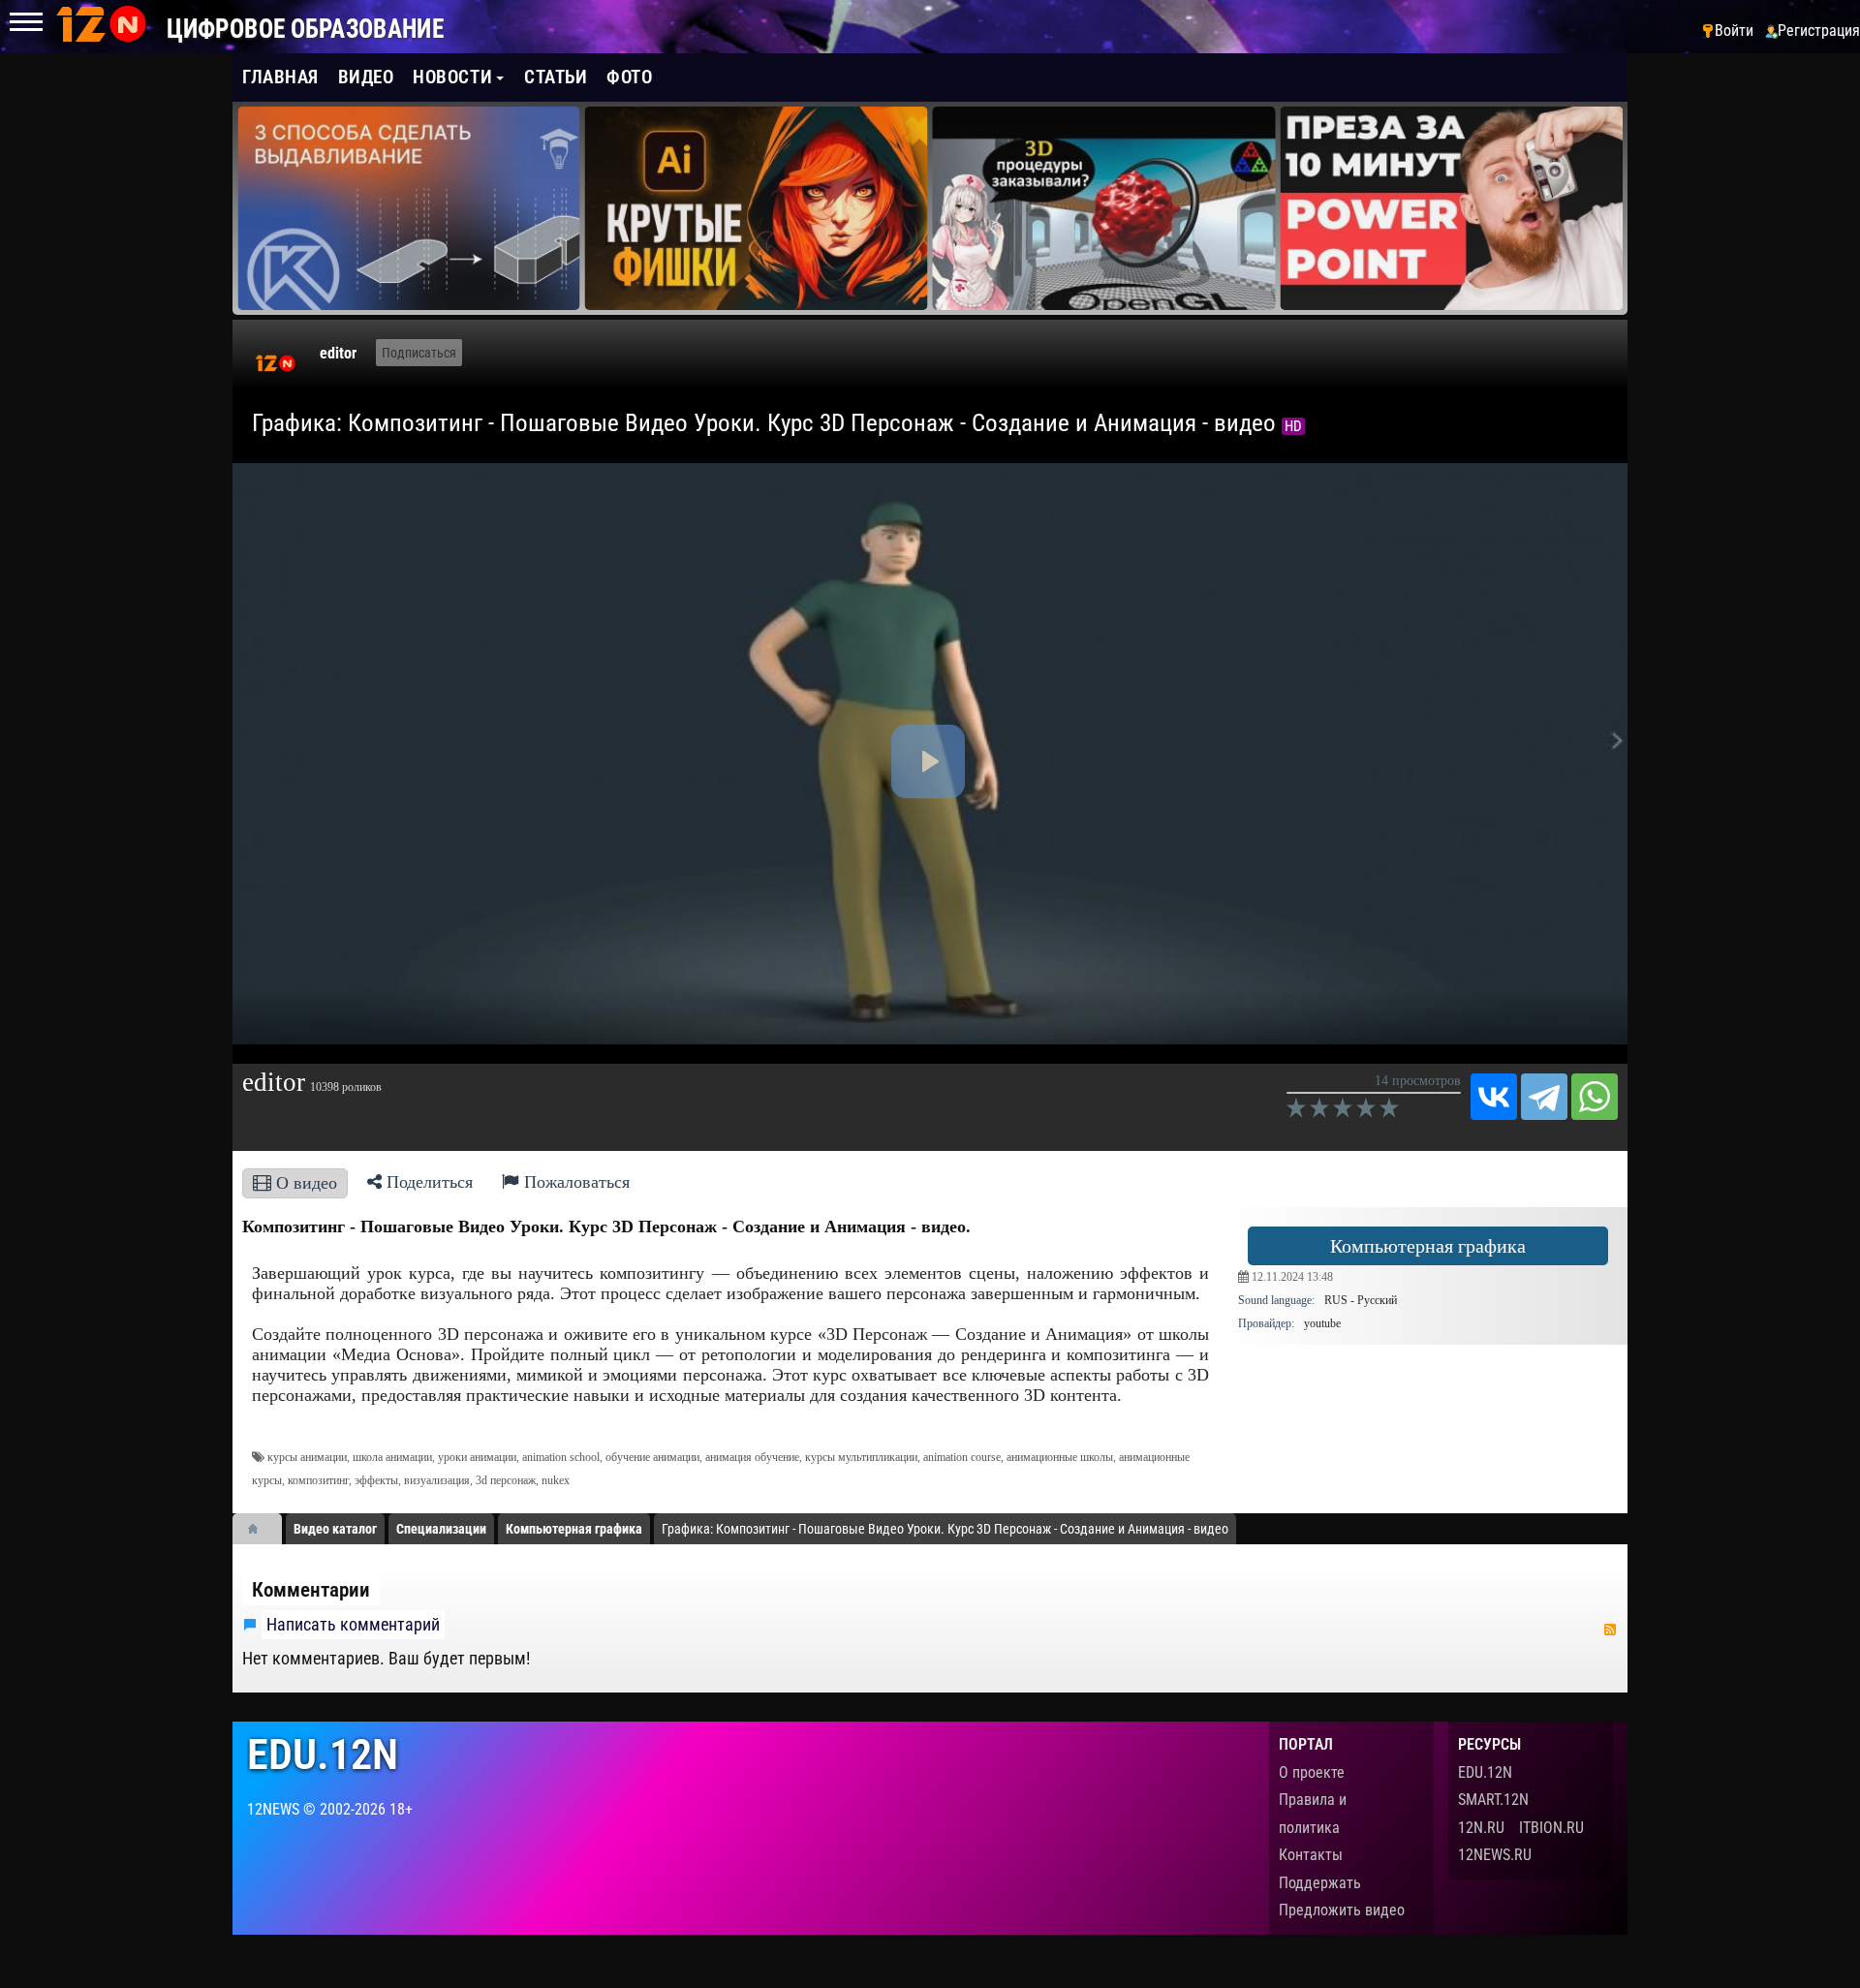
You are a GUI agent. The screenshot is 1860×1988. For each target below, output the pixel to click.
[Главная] (260, 1529)
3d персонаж (506, 1480)
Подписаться (419, 353)
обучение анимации (652, 1457)
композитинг (318, 1480)
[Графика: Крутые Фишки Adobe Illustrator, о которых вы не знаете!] (409, 208)
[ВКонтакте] (1494, 1097)
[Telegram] (1544, 1097)
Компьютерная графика (1428, 1246)
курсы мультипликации (861, 1457)
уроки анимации (477, 1457)
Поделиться (427, 1182)
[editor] (276, 363)
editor (338, 353)
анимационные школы (1060, 1457)
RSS (1610, 1630)
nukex (556, 1480)
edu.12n (323, 1755)
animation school (561, 1457)
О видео (304, 1183)
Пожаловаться (574, 1182)
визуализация (437, 1480)
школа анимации (392, 1457)
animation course (962, 1457)
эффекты (376, 1480)
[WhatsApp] (1595, 1097)
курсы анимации (307, 1457)
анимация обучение (752, 1457)
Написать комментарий (353, 1625)
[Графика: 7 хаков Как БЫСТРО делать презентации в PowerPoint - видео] (1104, 208)
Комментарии (311, 1590)
